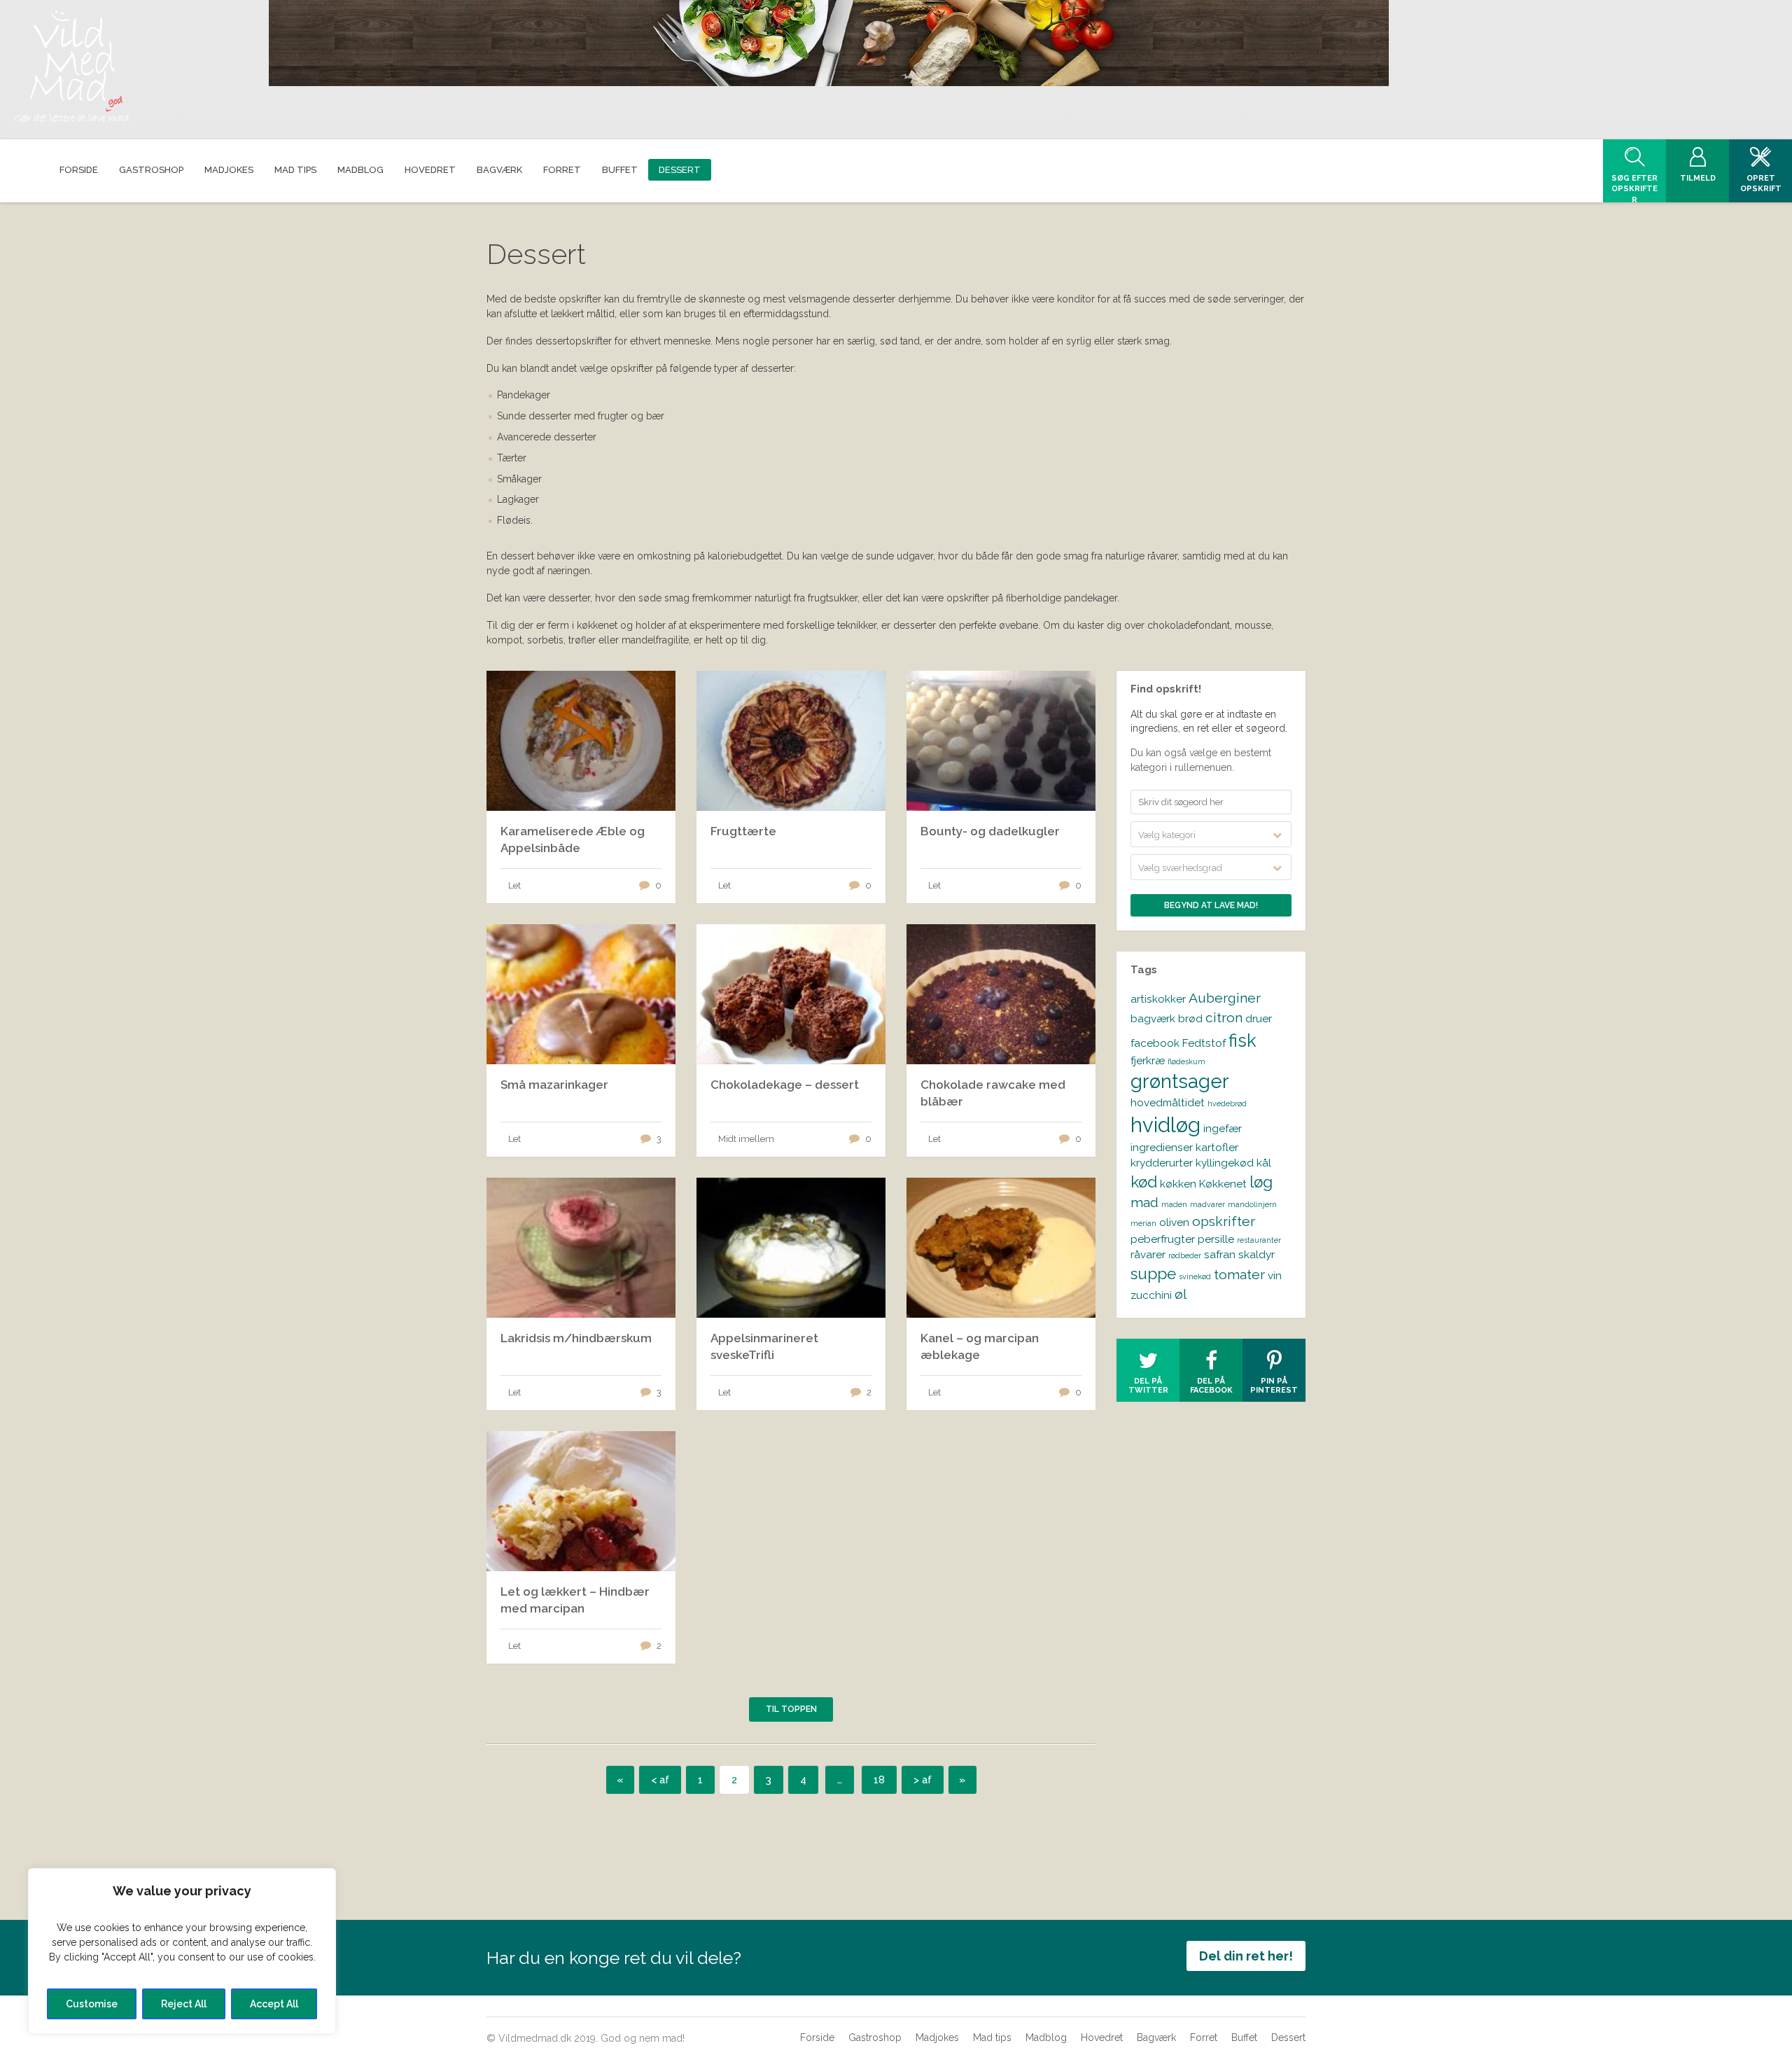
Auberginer (1225, 998)
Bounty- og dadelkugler (990, 831)
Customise (92, 2004)
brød (1190, 1018)
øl (1181, 1294)
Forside (817, 2037)
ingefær (1223, 1128)
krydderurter (1162, 1163)
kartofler (1217, 1147)
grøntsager (1180, 1081)
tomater (1239, 1275)
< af (660, 1780)
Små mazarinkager (554, 1085)
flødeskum (1186, 1061)
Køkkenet (1223, 1184)
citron (1224, 1018)
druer (1259, 1018)
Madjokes (937, 2037)
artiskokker (1158, 999)
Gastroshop (875, 2037)
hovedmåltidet (1168, 1102)
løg (1261, 1182)
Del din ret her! (1246, 1956)
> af (923, 1780)
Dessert (1288, 2037)
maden (1174, 1204)
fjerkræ (1148, 1060)
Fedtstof (1204, 1043)
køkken (1178, 1184)
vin (1275, 1275)
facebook (1155, 1043)
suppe (1153, 1274)
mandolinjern (1252, 1204)
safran (1220, 1254)
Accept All (274, 2004)
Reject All (184, 2004)
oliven (1174, 1222)
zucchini (1151, 1295)
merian (1143, 1223)
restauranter (1259, 1240)
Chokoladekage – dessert (785, 1085)
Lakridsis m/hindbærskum (576, 1338)
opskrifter (1224, 1221)
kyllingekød (1225, 1163)
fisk (1242, 1040)
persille (1216, 1239)
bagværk (1153, 1018)
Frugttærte (743, 831)
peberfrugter (1163, 1239)
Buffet (1244, 2037)
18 (879, 1780)
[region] (182, 1951)
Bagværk (1156, 2037)
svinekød (1195, 1276)
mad (1144, 1203)
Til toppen (791, 1709)
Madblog (1046, 2037)
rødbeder (1185, 1255)
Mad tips (992, 2037)
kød (1144, 1182)
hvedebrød (1227, 1103)
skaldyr (1256, 1254)
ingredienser (1162, 1147)
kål (1264, 1163)
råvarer (1148, 1254)
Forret (1204, 2037)
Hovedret (1102, 2037)
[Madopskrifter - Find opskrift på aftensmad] (71, 67)
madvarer (1207, 1204)
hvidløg (1165, 1125)
